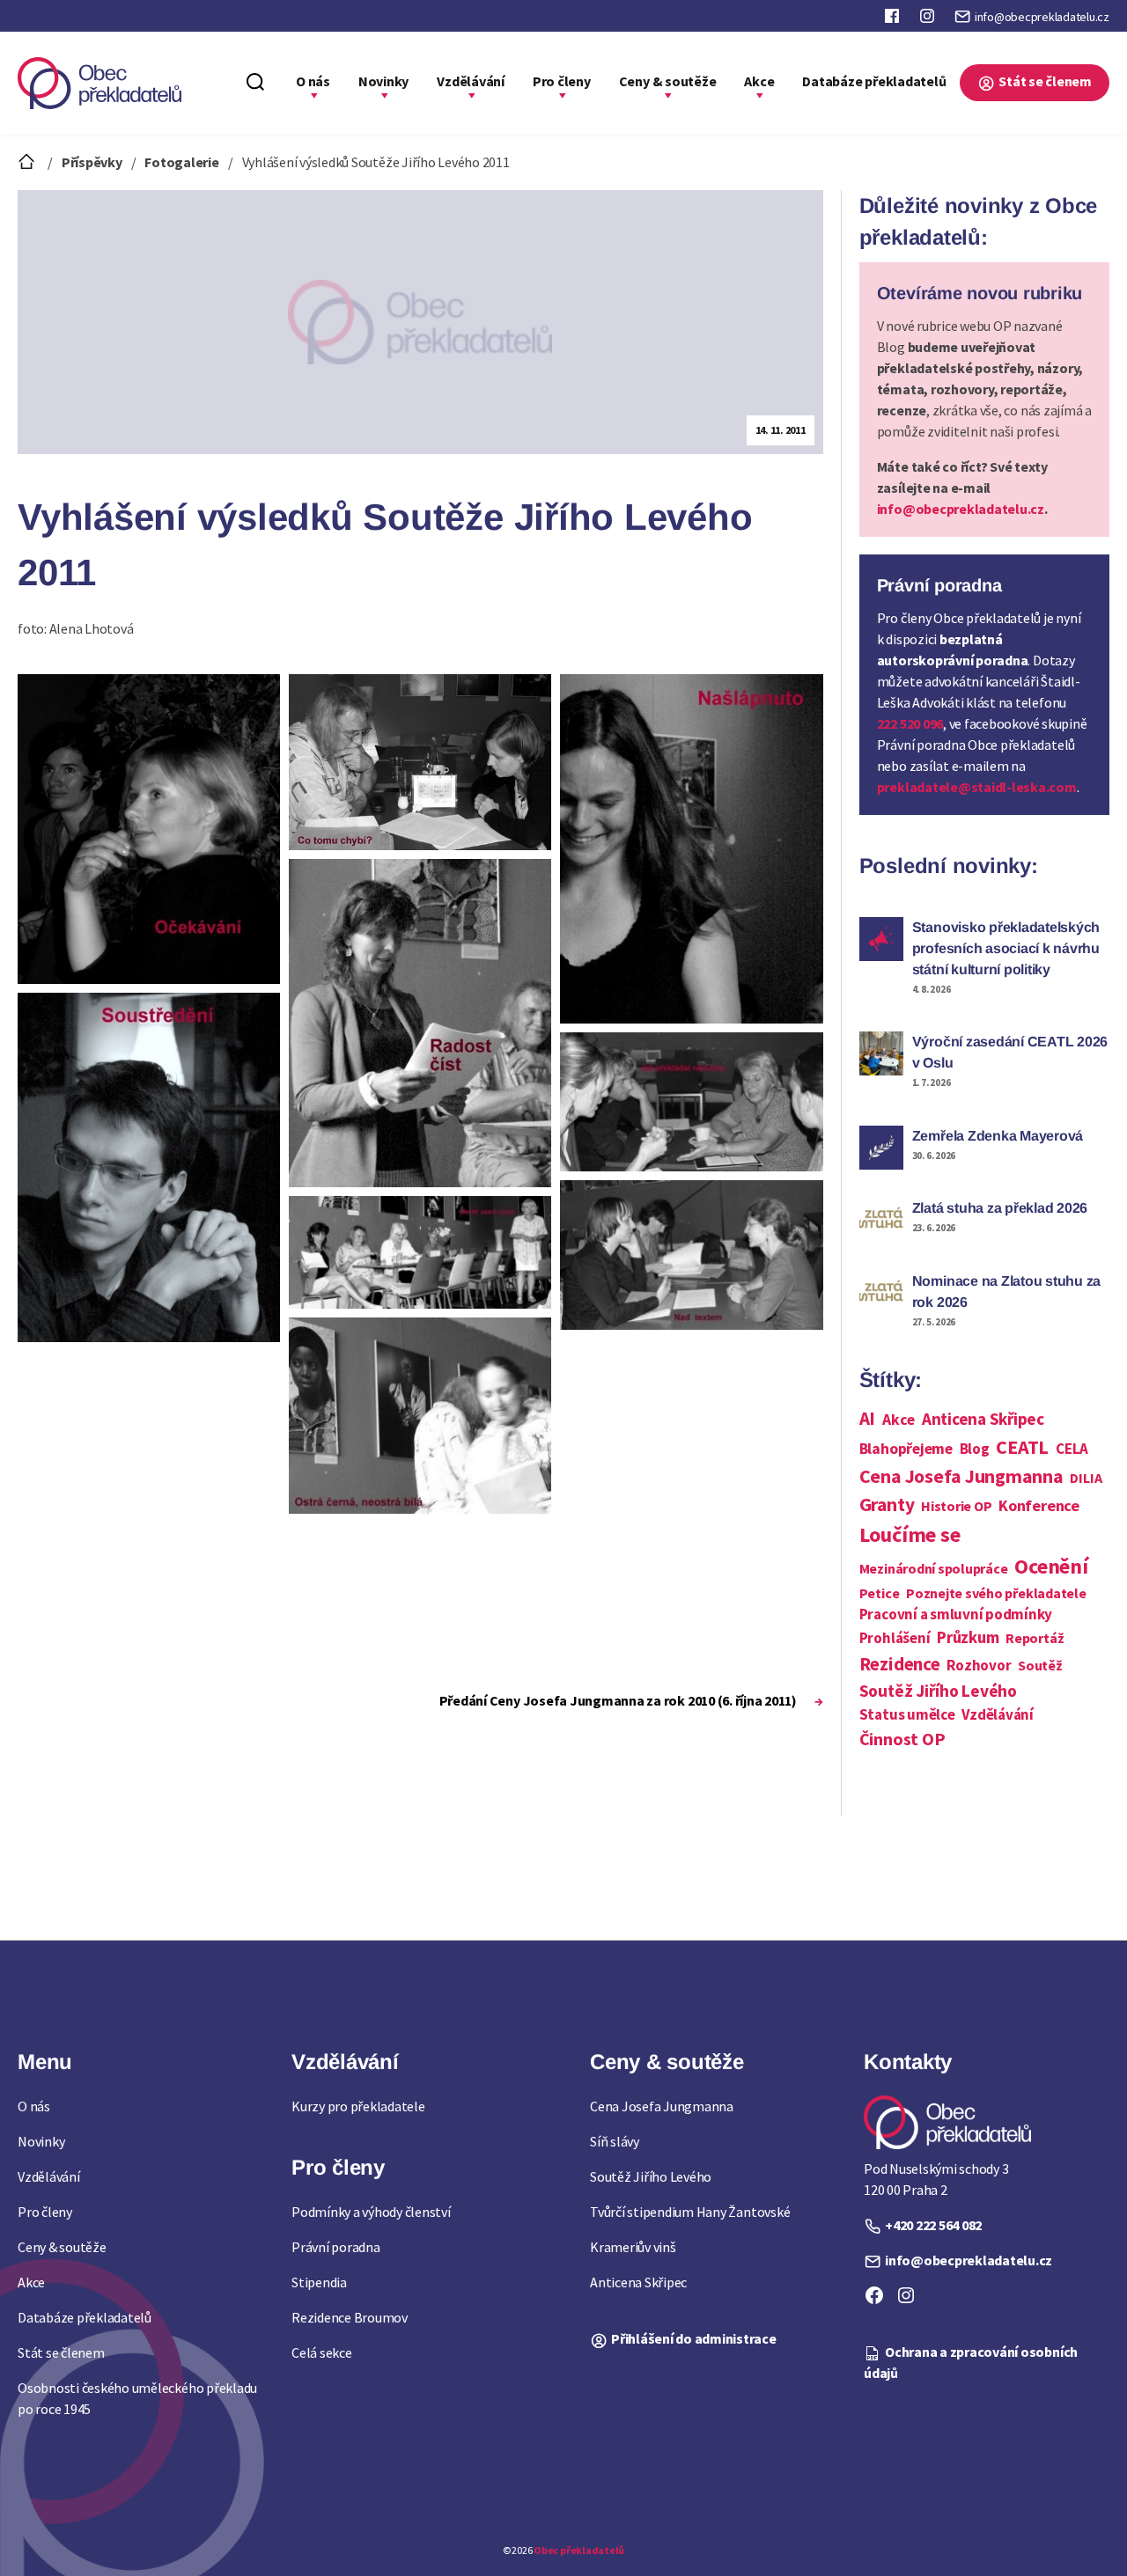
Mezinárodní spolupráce (934, 1568)
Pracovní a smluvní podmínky (956, 1614)
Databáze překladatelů (874, 81)
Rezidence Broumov (350, 2317)
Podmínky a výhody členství (371, 2212)
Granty (887, 1505)
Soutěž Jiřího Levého (938, 1691)
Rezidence (900, 1664)
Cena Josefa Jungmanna (961, 1476)
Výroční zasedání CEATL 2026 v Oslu (1010, 1052)
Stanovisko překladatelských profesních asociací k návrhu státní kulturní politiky (1006, 948)
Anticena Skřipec (983, 1419)
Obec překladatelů (579, 2550)
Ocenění (1051, 1566)
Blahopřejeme (906, 1449)
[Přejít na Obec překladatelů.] (28, 162)
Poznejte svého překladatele (996, 1593)
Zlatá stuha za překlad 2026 (1000, 1208)
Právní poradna (336, 2247)
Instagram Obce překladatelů (929, 19)
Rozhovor (979, 1665)
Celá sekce (322, 2352)
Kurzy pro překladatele (358, 2106)
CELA (1072, 1449)
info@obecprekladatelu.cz (1042, 17)
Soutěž (1040, 1665)
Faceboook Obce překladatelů (894, 19)
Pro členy (562, 81)
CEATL (1022, 1447)
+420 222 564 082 (933, 2225)
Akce (759, 81)
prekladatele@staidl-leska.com (977, 787)
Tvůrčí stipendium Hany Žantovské (690, 2212)
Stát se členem (1045, 81)
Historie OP (956, 1506)
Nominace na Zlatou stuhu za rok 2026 (1007, 1292)
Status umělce (907, 1714)
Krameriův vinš (633, 2247)
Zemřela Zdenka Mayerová (998, 1136)
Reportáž (1035, 1638)
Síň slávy (615, 2141)
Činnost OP (902, 1739)
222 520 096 (910, 723)
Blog (975, 1449)
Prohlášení (895, 1638)
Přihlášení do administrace (694, 2338)
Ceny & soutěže (668, 81)
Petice (880, 1593)
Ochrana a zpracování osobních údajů (971, 2362)
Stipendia (319, 2282)
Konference (1039, 1505)
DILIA (1086, 1478)
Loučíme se (910, 1534)
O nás (313, 81)
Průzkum (968, 1637)
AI (868, 1418)
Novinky (383, 81)
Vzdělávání (471, 81)
